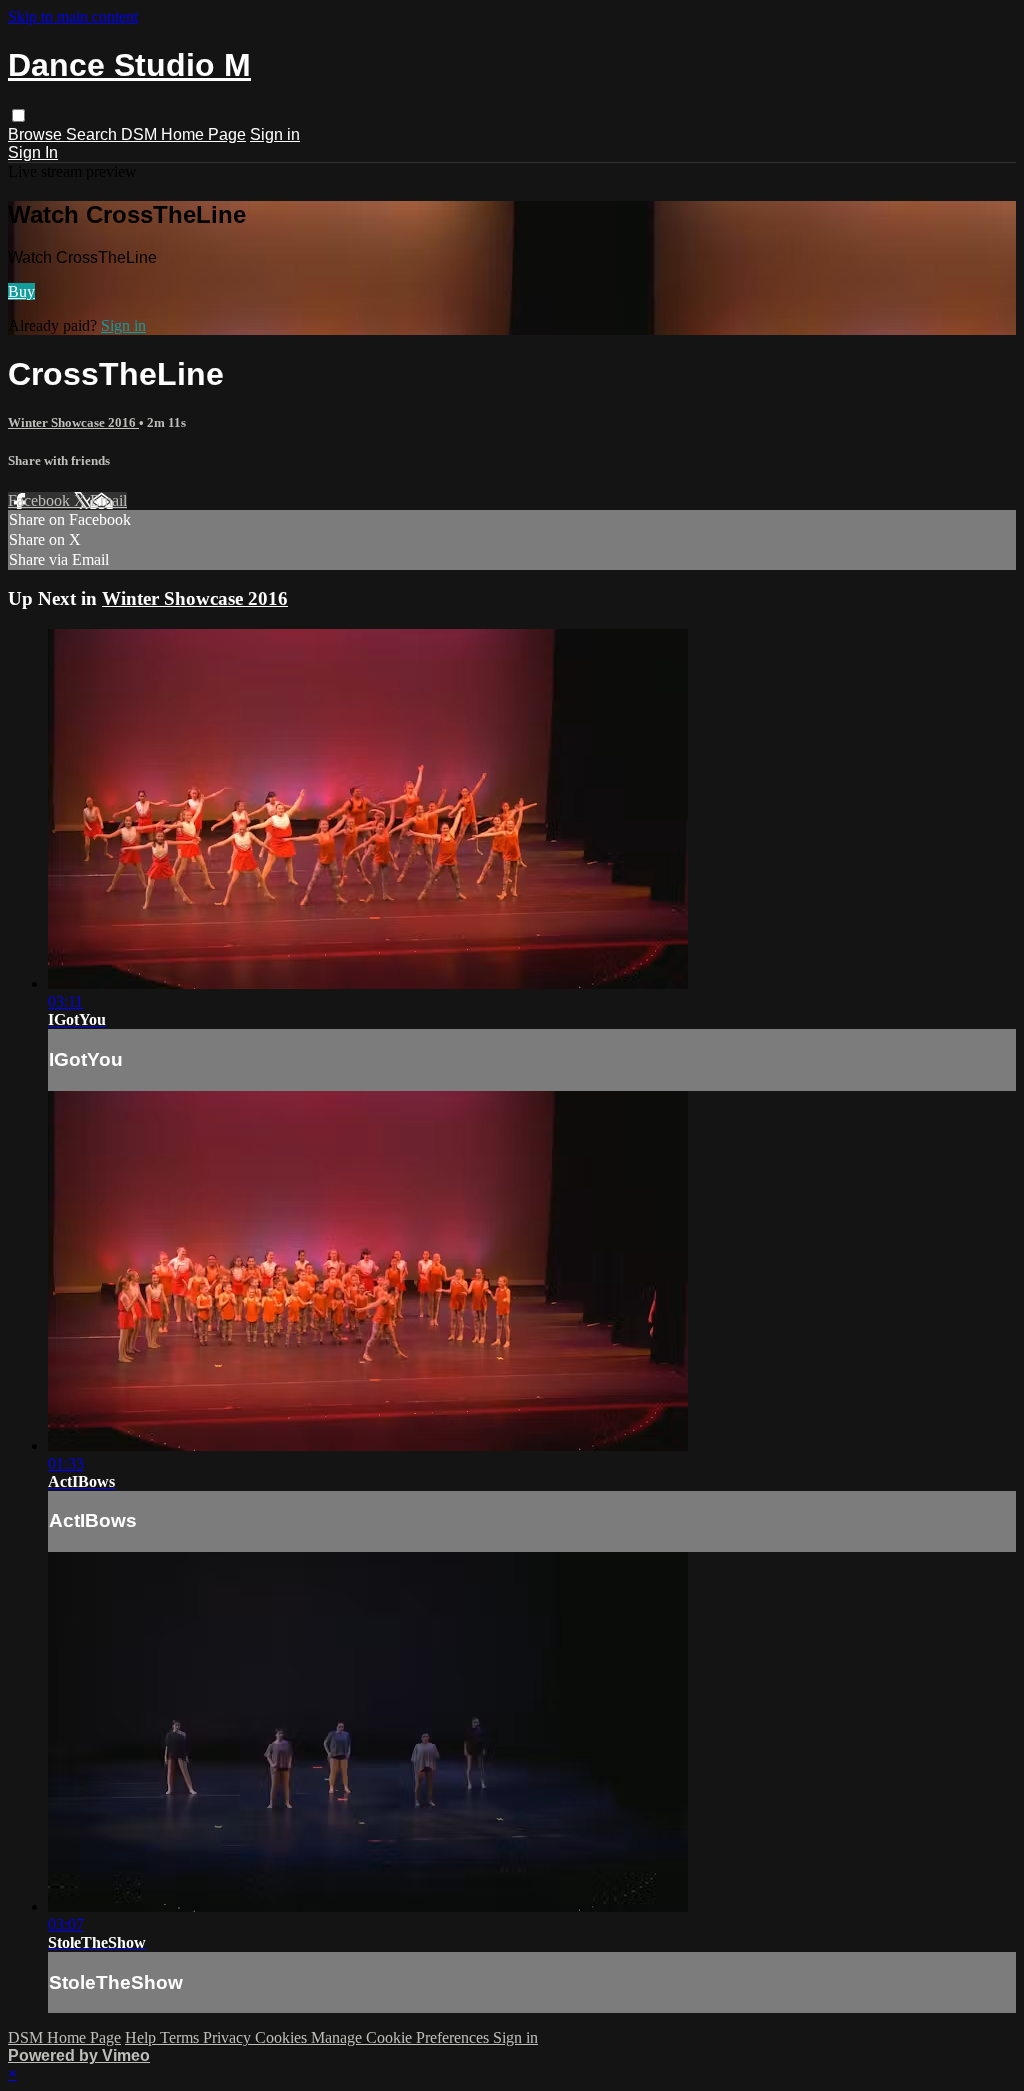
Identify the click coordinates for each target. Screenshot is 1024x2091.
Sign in (275, 134)
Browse (37, 134)
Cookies (283, 2037)
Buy (21, 291)
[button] (18, 115)
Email (108, 500)
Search (93, 134)
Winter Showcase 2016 (73, 422)
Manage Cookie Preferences (402, 2037)
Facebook (41, 500)
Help (142, 2037)
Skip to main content (73, 16)
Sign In (33, 152)
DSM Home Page (183, 134)
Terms (181, 2037)
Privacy (229, 2037)
